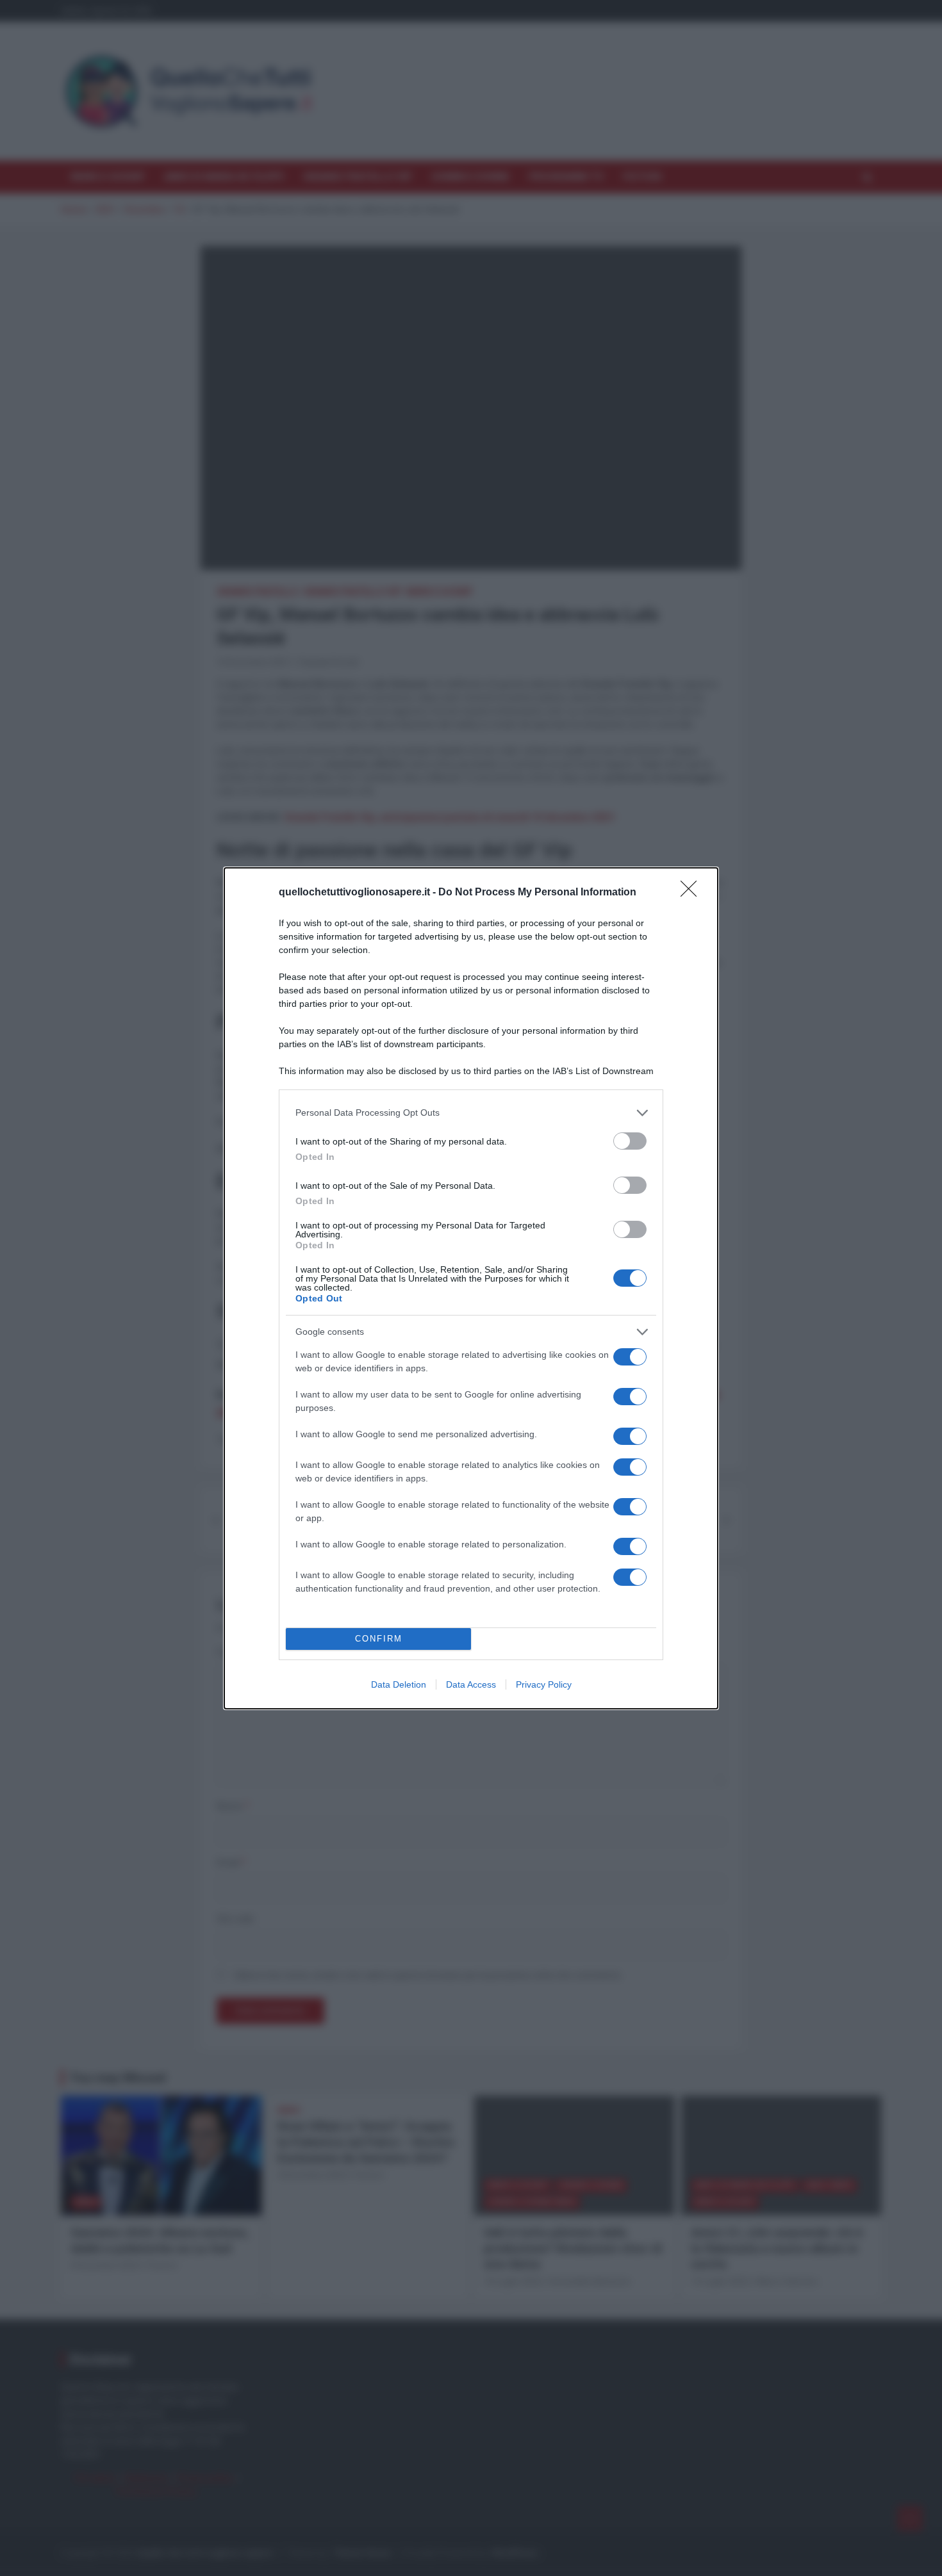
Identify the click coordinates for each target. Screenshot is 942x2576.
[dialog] (471, 1288)
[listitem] (471, 1113)
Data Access (471, 1684)
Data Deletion (399, 1684)
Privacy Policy (544, 1684)
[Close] (693, 893)
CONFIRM (379, 1639)
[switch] (630, 1141)
